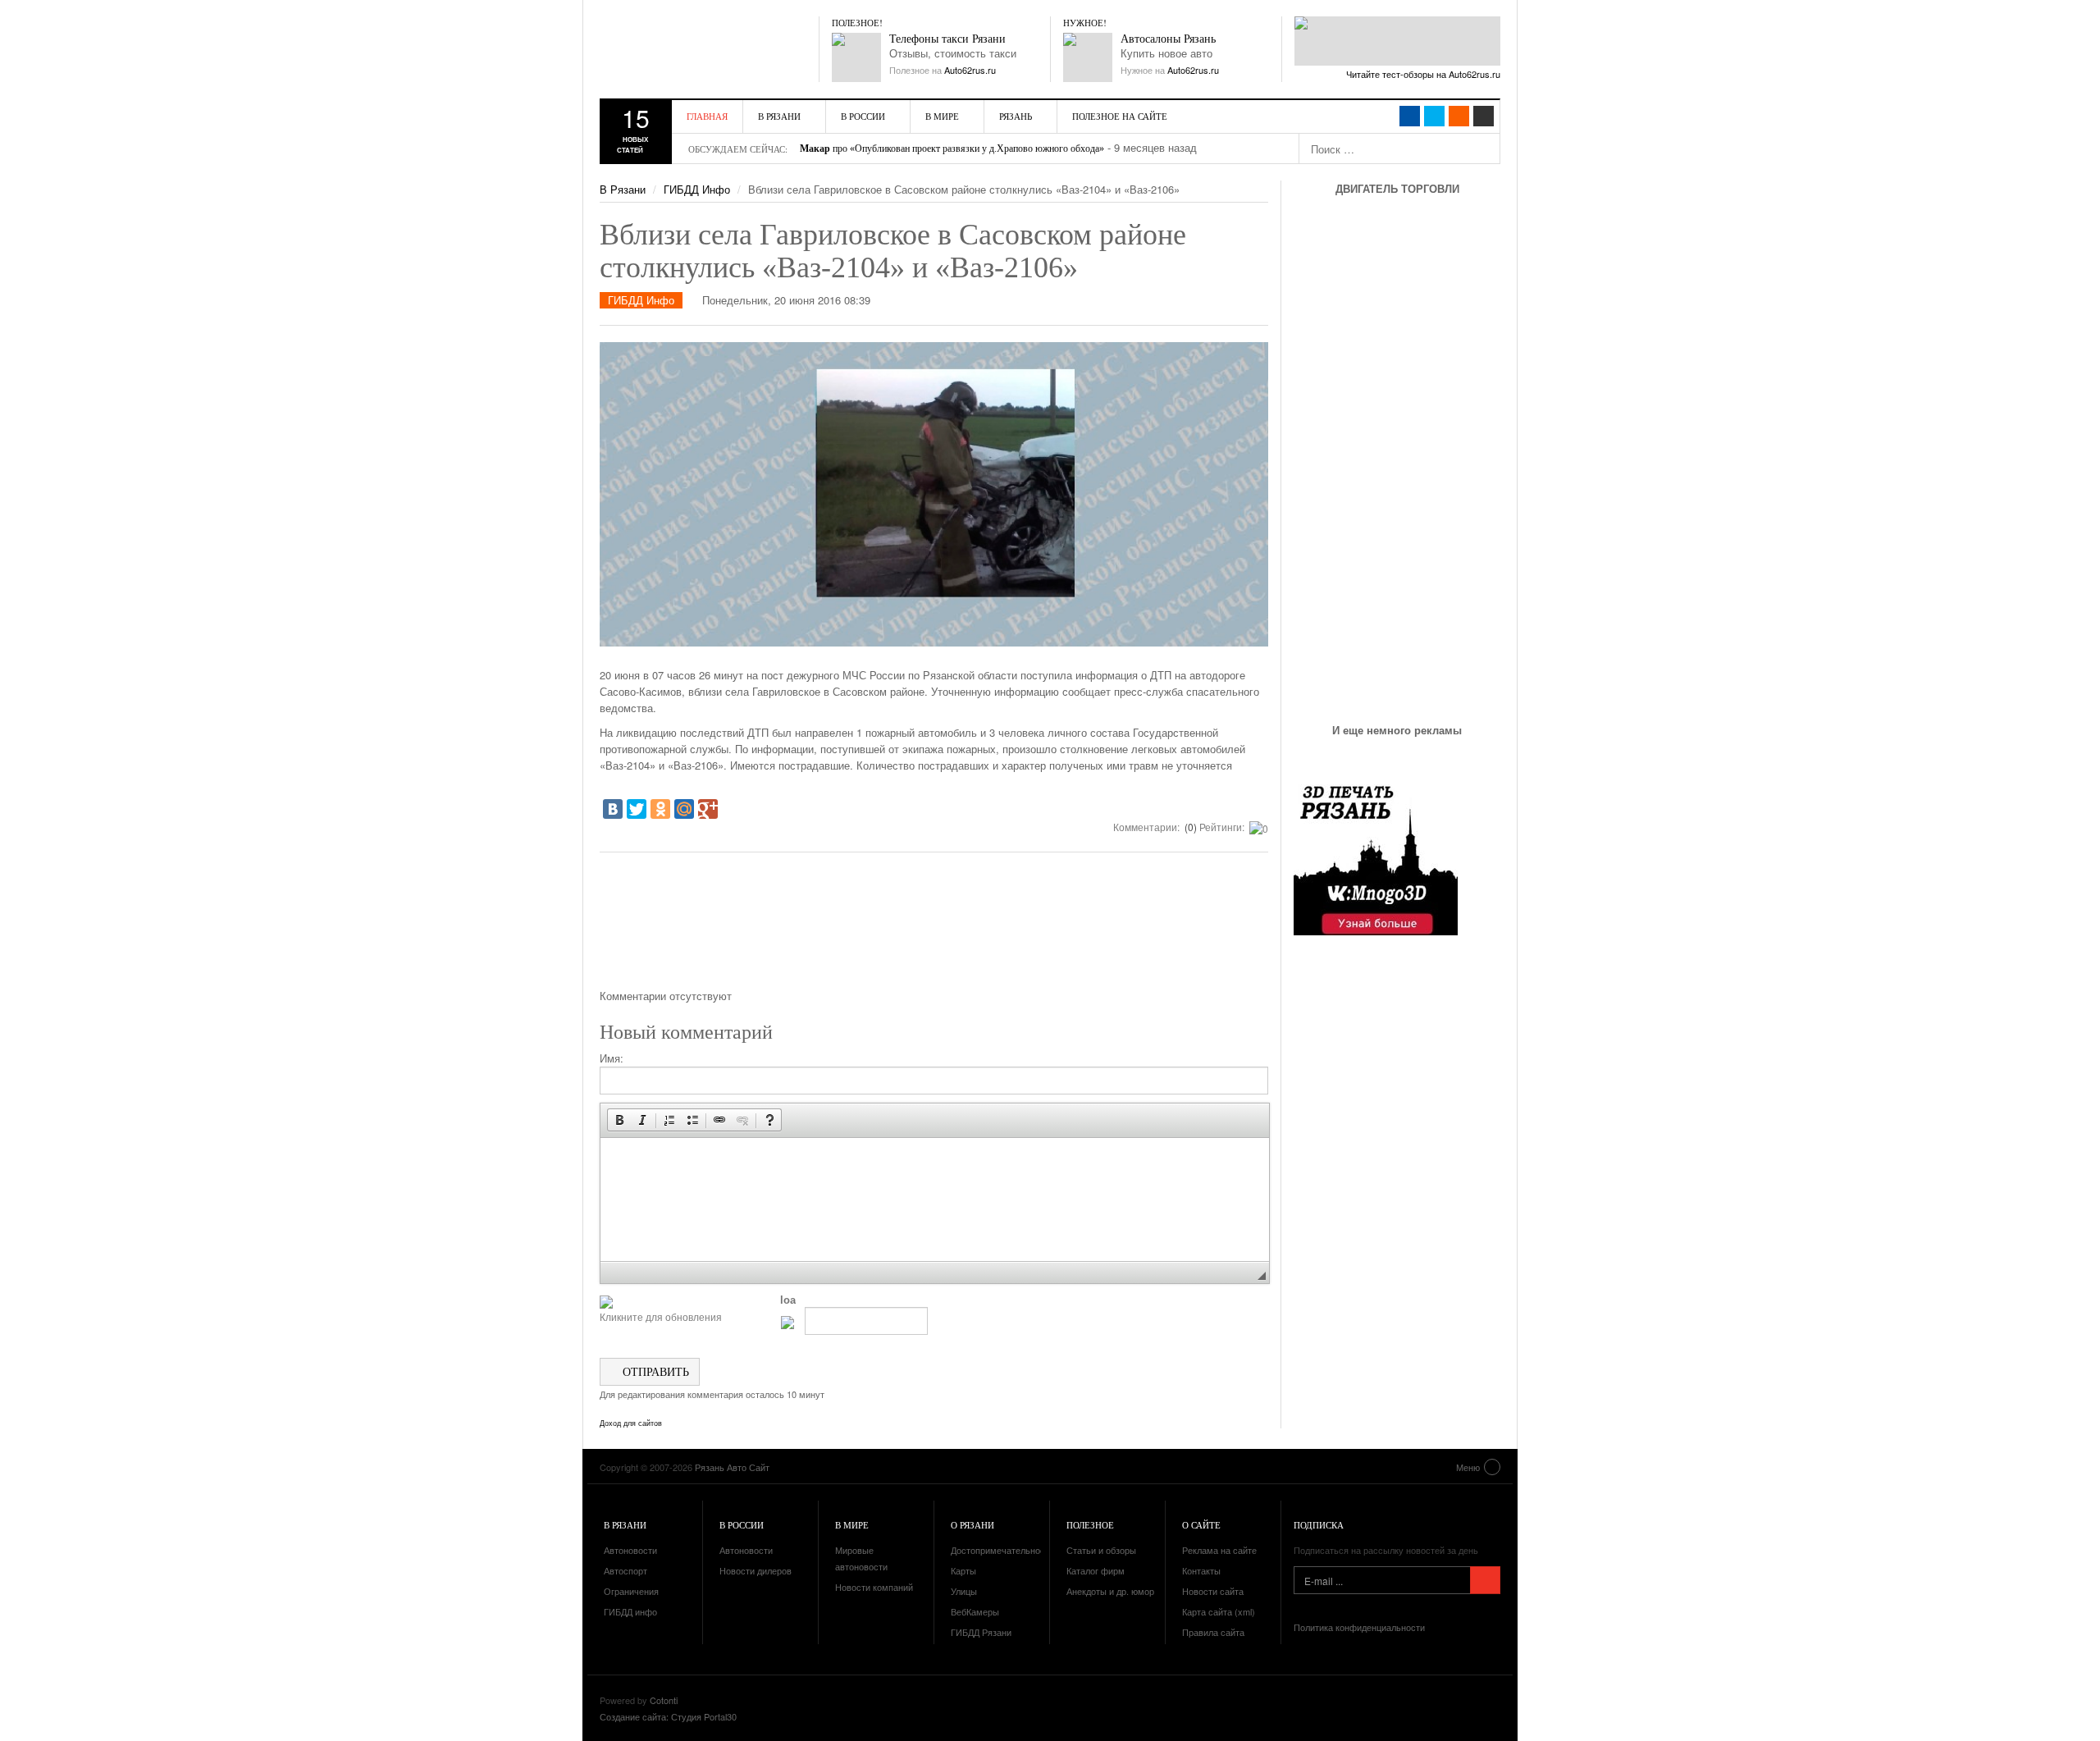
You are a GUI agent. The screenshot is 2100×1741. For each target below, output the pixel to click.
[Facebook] (1410, 116)
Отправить (654, 1371)
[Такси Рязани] (856, 57)
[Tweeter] (1434, 116)
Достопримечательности (1002, 1550)
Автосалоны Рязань (1168, 39)
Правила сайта (1213, 1632)
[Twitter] (637, 809)
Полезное (1090, 1525)
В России (863, 116)
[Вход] (1484, 116)
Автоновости (630, 1550)
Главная (707, 116)
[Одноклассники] (660, 809)
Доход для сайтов (631, 1423)
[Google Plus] (708, 809)
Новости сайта (1213, 1591)
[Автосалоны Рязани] (1088, 57)
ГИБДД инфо (630, 1611)
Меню (1468, 1467)
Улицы (964, 1591)
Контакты (1201, 1570)
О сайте (1201, 1525)
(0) (1189, 827)
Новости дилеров (756, 1570)
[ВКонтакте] (613, 809)
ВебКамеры (975, 1611)
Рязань (1016, 116)
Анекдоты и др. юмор (1110, 1591)
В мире (942, 116)
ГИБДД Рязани (981, 1632)
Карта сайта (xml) (1219, 1611)
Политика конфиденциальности (1359, 1627)
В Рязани (779, 116)
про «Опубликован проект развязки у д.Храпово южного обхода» (952, 149)
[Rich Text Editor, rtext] (935, 1200)
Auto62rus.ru (970, 70)
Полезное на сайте (1120, 116)
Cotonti (664, 1700)
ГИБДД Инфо (697, 189)
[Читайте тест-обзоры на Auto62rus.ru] (1397, 41)
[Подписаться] (1485, 1580)
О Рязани (972, 1525)
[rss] (1459, 116)
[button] (619, 1120)
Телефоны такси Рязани (947, 39)
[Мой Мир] (684, 809)
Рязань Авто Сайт (694, 49)
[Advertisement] (934, 926)
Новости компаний (874, 1587)
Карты (963, 1570)
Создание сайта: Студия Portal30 (668, 1716)
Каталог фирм (1096, 1570)
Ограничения (631, 1591)
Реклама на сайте (1219, 1550)
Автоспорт (625, 1570)
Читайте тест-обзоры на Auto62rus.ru (1423, 74)
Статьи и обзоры (1101, 1550)
